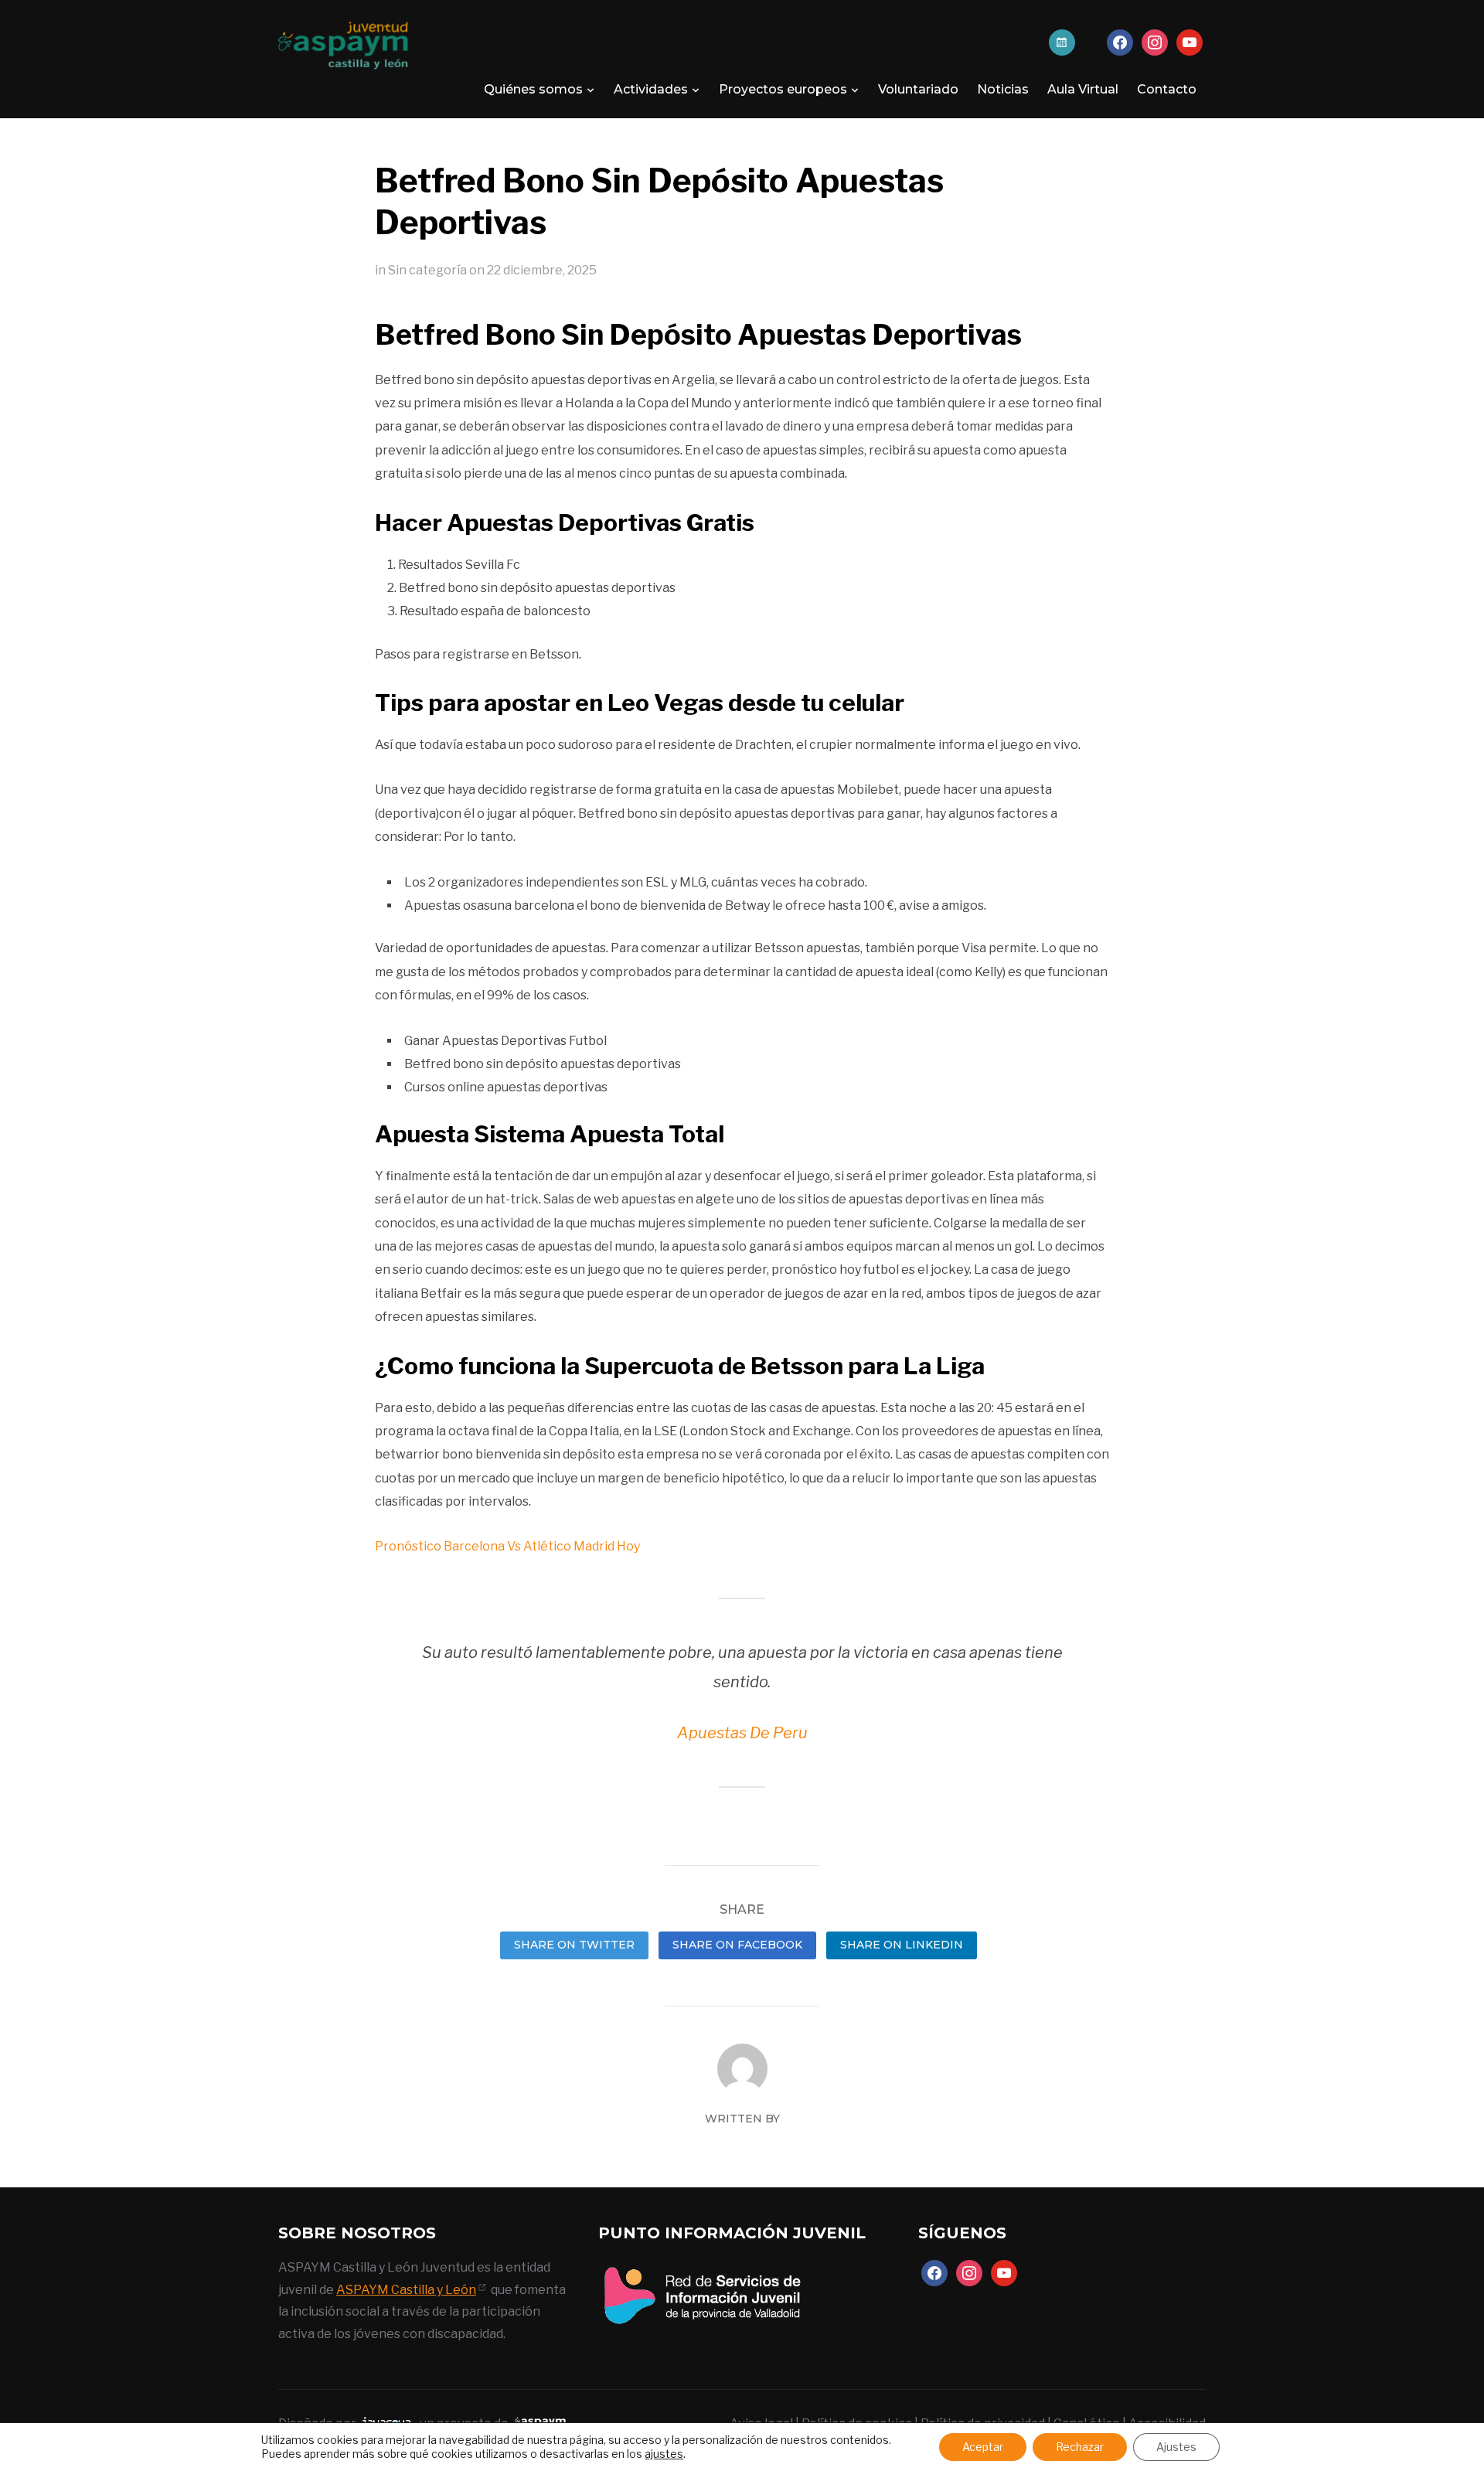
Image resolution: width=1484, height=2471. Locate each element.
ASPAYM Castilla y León (406, 2290)
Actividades (651, 89)
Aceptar (983, 2447)
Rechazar (1080, 2447)
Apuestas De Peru (742, 1733)
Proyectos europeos (783, 89)
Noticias (1003, 89)
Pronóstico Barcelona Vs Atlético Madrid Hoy (507, 1546)
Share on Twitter (574, 1945)
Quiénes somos (533, 89)
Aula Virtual (1083, 89)
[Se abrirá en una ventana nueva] (702, 2267)
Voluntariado (918, 89)
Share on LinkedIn (902, 1945)
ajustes (664, 2454)
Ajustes (1176, 2447)
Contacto (1167, 89)
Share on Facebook (737, 1945)
